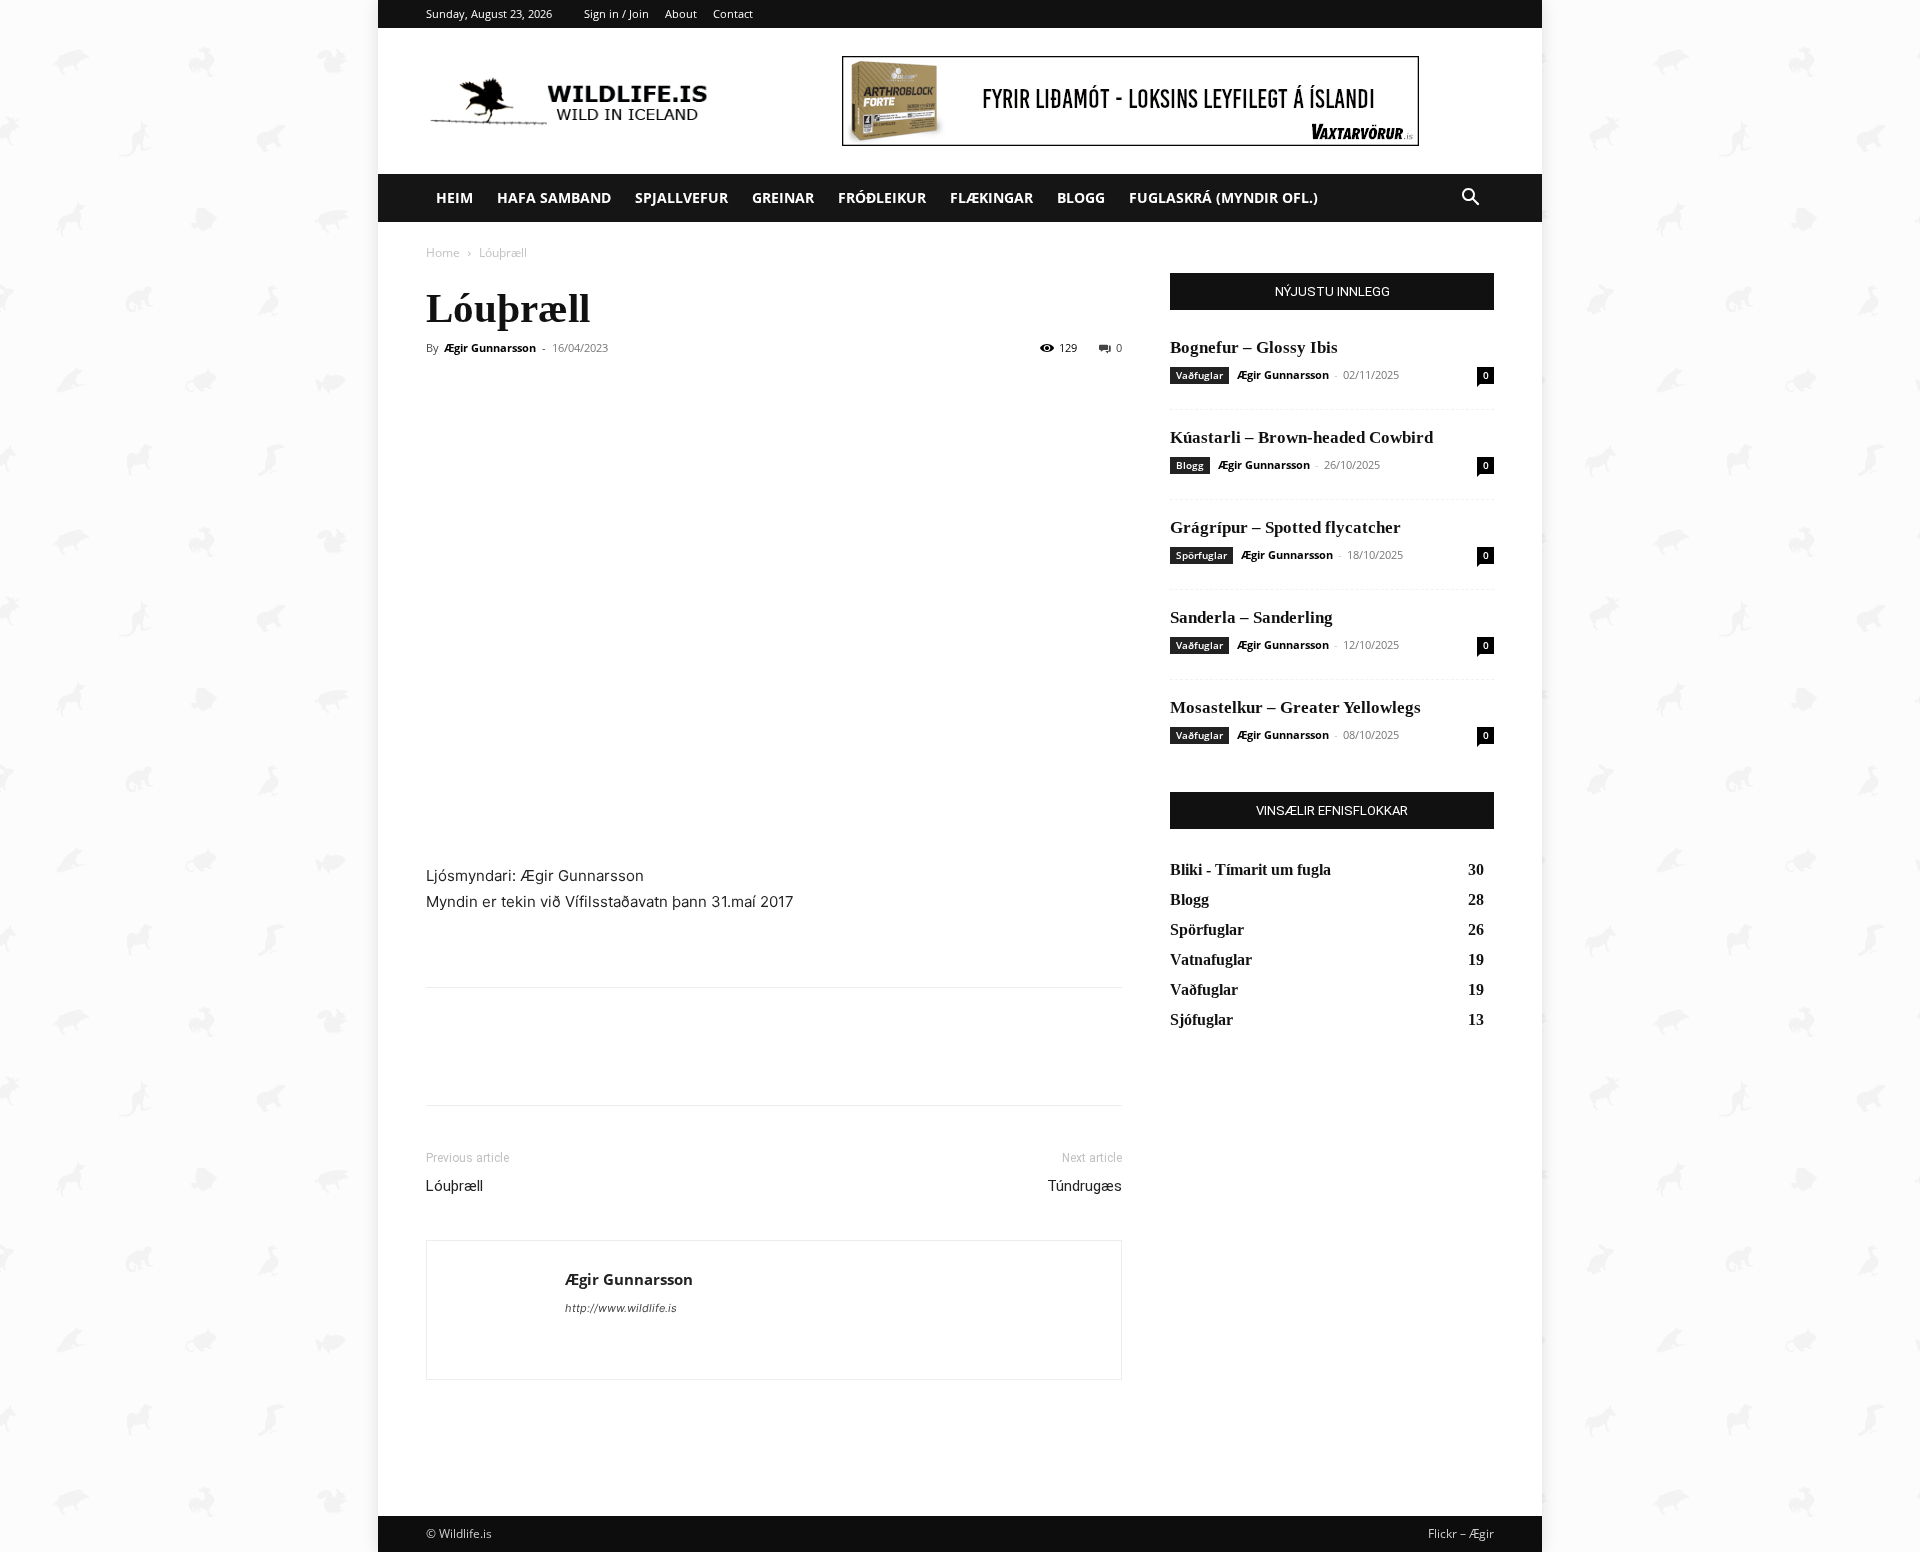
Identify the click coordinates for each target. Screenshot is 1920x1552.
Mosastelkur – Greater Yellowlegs (1295, 707)
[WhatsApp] (584, 1064)
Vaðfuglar (1199, 375)
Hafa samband (554, 197)
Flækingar (991, 197)
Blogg (1081, 197)
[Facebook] (446, 1064)
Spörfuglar (1201, 555)
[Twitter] (492, 1064)
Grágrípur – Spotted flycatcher (1285, 527)
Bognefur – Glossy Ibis (1254, 347)
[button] (1470, 199)
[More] (631, 1064)
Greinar (783, 197)
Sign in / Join (616, 13)
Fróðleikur (882, 197)
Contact (733, 13)
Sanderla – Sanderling (1251, 617)
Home (443, 252)
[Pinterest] (538, 1064)
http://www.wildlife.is (621, 1308)
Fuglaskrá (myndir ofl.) (1223, 197)
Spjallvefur (681, 197)
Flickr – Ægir (1461, 1533)
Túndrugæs (1084, 1186)
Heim (454, 197)
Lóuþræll (454, 1186)
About (681, 13)
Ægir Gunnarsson (490, 347)
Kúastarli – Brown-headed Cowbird (1301, 437)
